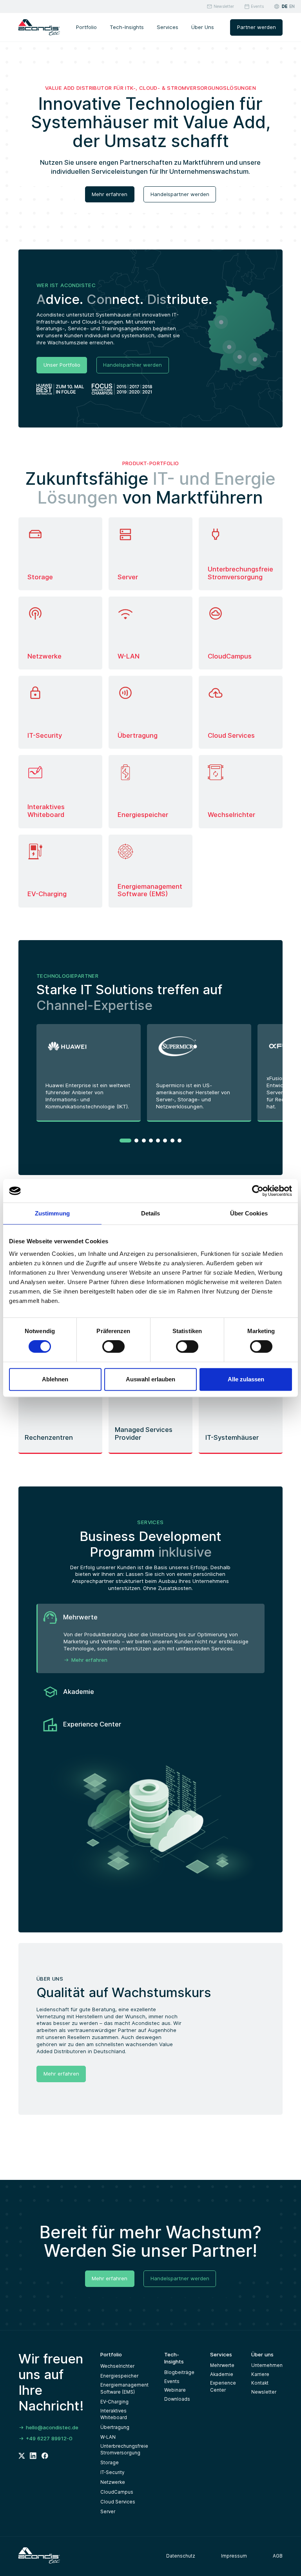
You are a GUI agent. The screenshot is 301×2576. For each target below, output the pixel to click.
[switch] (113, 1346)
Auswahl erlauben (150, 1379)
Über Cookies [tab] (249, 1213)
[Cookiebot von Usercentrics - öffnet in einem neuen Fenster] (258, 1191)
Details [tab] (151, 1213)
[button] (125, 1141)
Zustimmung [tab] (52, 1213)
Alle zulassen (246, 1379)
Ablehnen (55, 1379)
